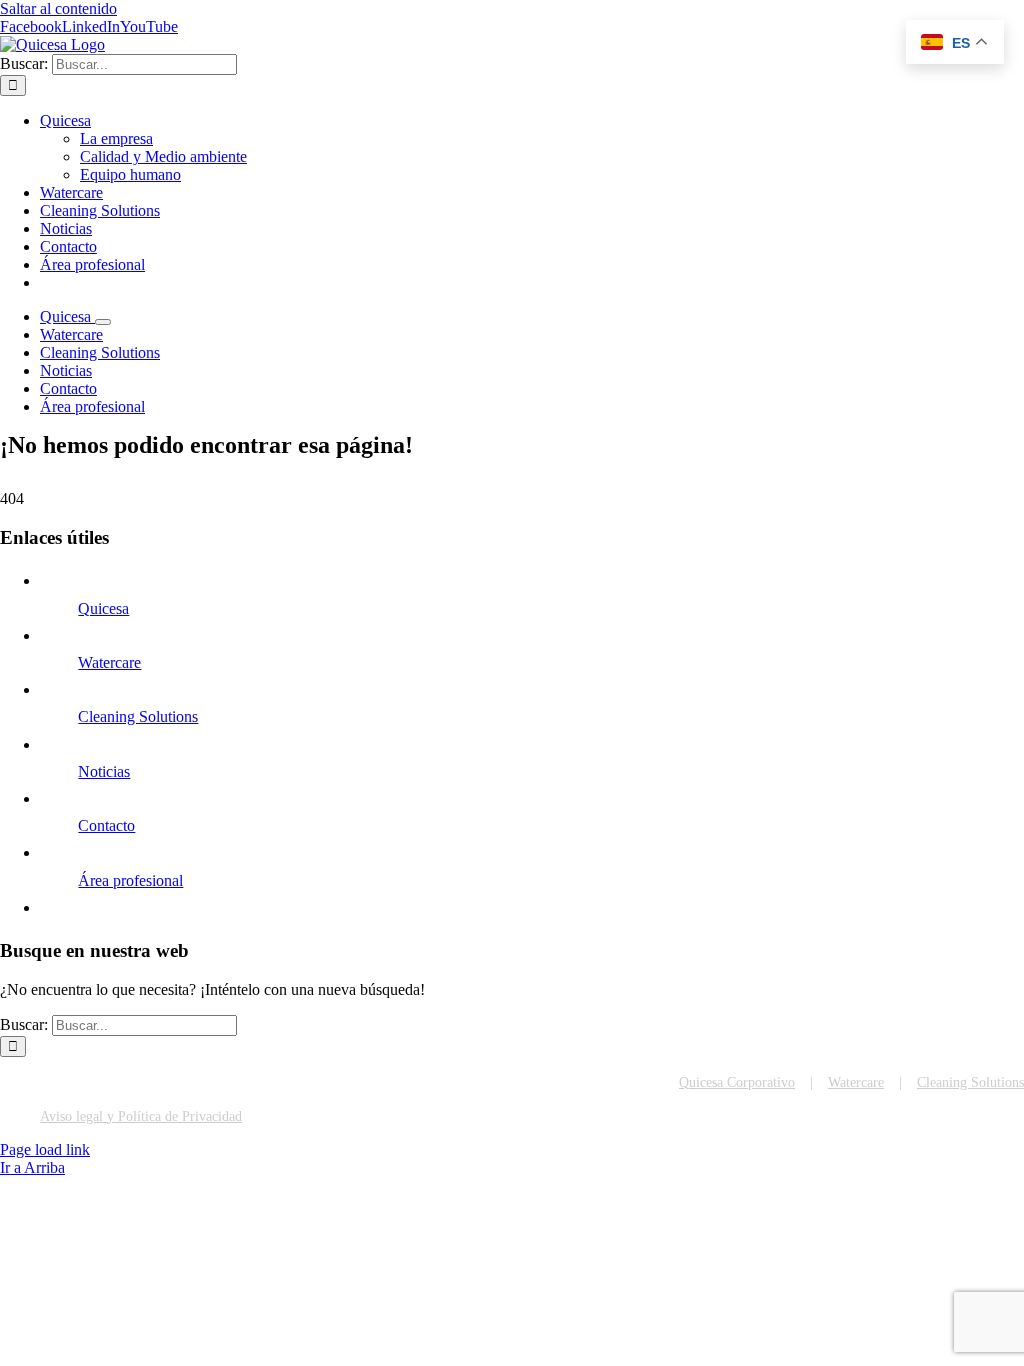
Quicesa (103, 608)
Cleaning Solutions (138, 716)
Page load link (45, 1149)
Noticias (104, 771)
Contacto (106, 825)
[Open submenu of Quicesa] (103, 322)
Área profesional (130, 880)
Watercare (109, 662)
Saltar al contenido (58, 8)
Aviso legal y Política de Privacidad (141, 1116)
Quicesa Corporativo (737, 1082)
